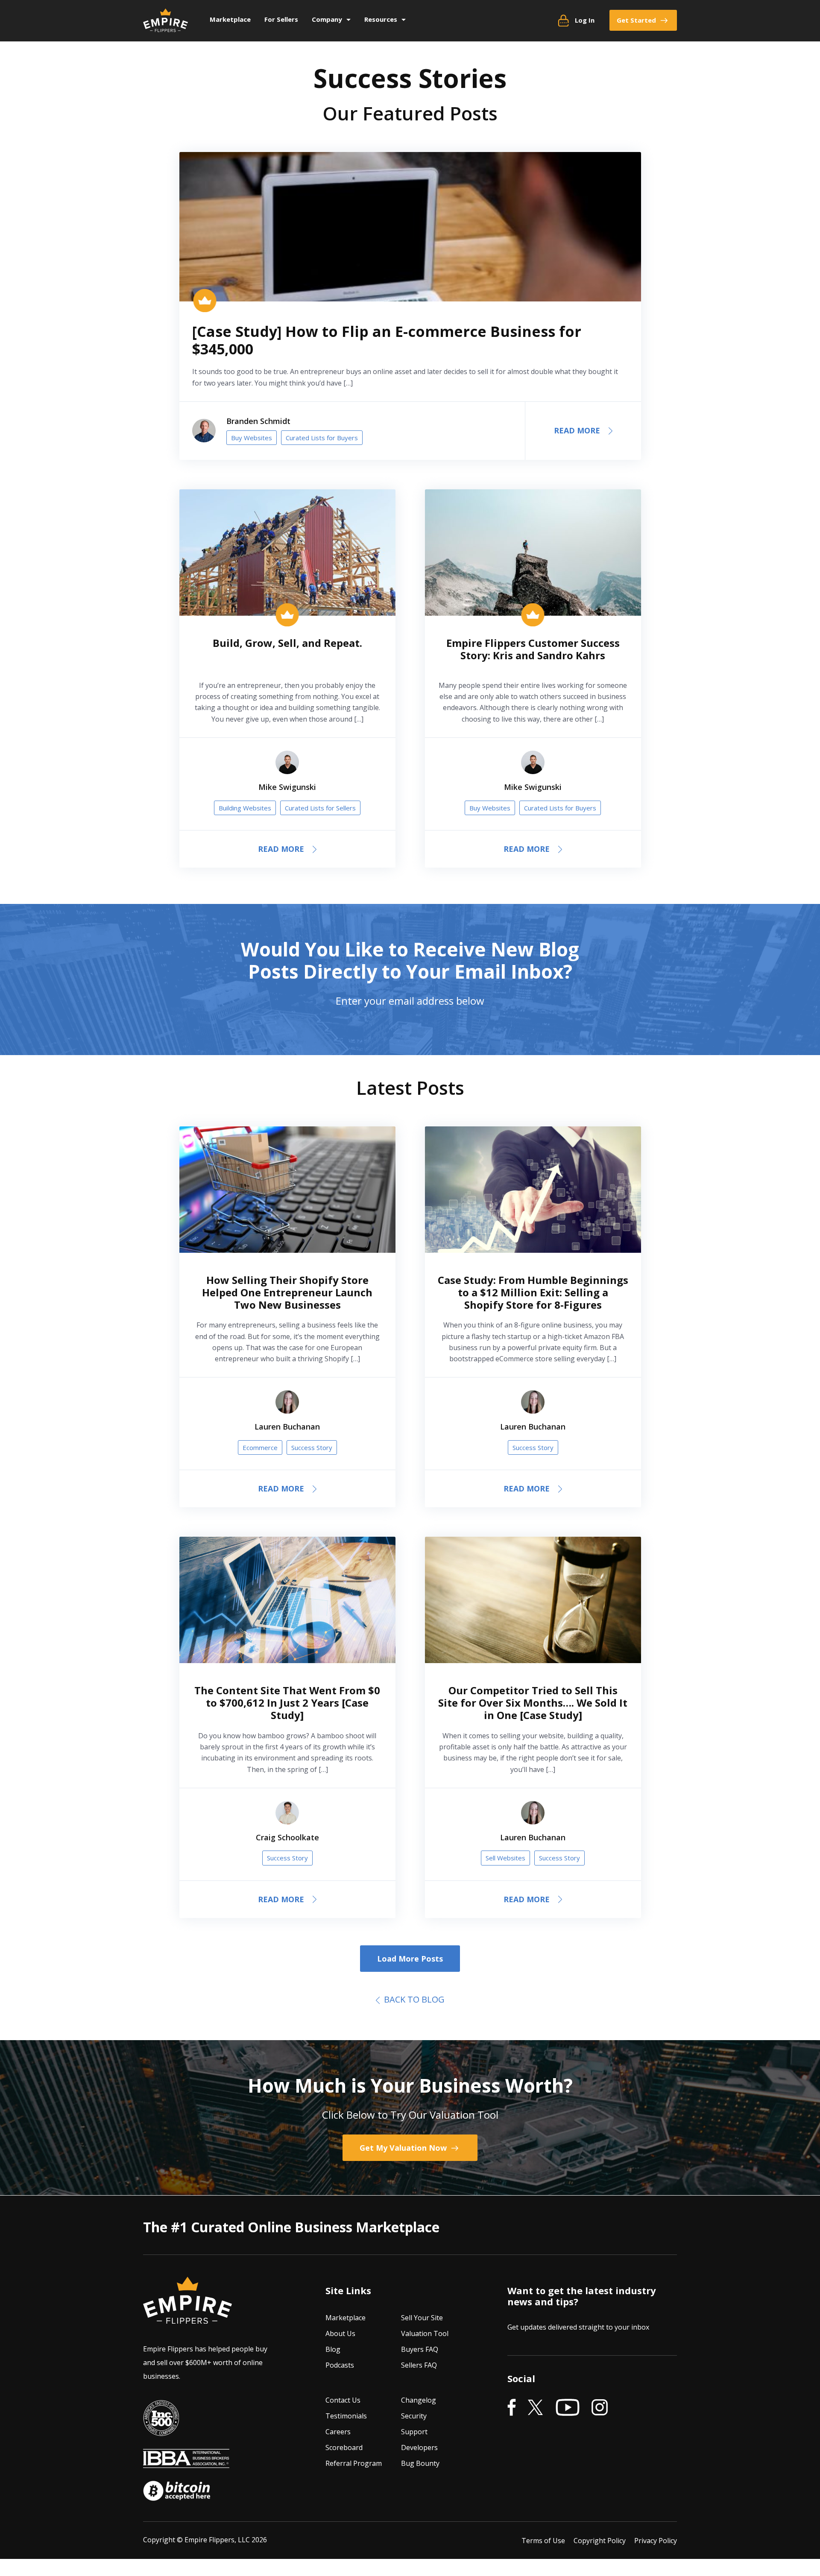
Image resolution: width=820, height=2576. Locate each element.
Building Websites (245, 808)
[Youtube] (568, 2408)
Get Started (636, 20)
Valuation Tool (425, 2333)
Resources (381, 19)
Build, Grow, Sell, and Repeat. (287, 643)
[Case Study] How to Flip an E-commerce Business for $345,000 (387, 340)
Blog (333, 2349)
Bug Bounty (420, 2463)
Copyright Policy (600, 2540)
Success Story (312, 1447)
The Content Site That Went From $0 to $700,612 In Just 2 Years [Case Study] (287, 1703)
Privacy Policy (656, 2540)
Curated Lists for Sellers (320, 808)
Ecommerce (260, 1447)
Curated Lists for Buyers (322, 438)
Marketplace (230, 19)
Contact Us (343, 2400)
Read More (577, 430)
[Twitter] (536, 2408)
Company (327, 19)
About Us (340, 2333)
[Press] (161, 2430)
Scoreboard (344, 2447)
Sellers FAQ (419, 2365)
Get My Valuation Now (404, 2148)
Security (414, 2416)
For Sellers (281, 19)
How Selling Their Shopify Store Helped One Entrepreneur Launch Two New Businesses (287, 1292)
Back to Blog (412, 1999)
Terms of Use (543, 2540)
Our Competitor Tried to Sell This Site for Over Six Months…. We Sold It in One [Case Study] (533, 1703)
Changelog (419, 2400)
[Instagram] (600, 2408)
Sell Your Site (422, 2318)
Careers (338, 2432)
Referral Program (354, 2463)
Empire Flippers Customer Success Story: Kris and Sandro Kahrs (533, 649)
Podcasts (340, 2365)
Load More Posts (410, 1959)
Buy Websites (252, 438)
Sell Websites (505, 1858)
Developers (419, 2447)
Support (414, 2432)
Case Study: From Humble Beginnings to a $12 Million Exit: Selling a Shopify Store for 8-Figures (533, 1292)
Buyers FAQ (420, 2349)
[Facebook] (512, 2408)
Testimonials (346, 2416)
